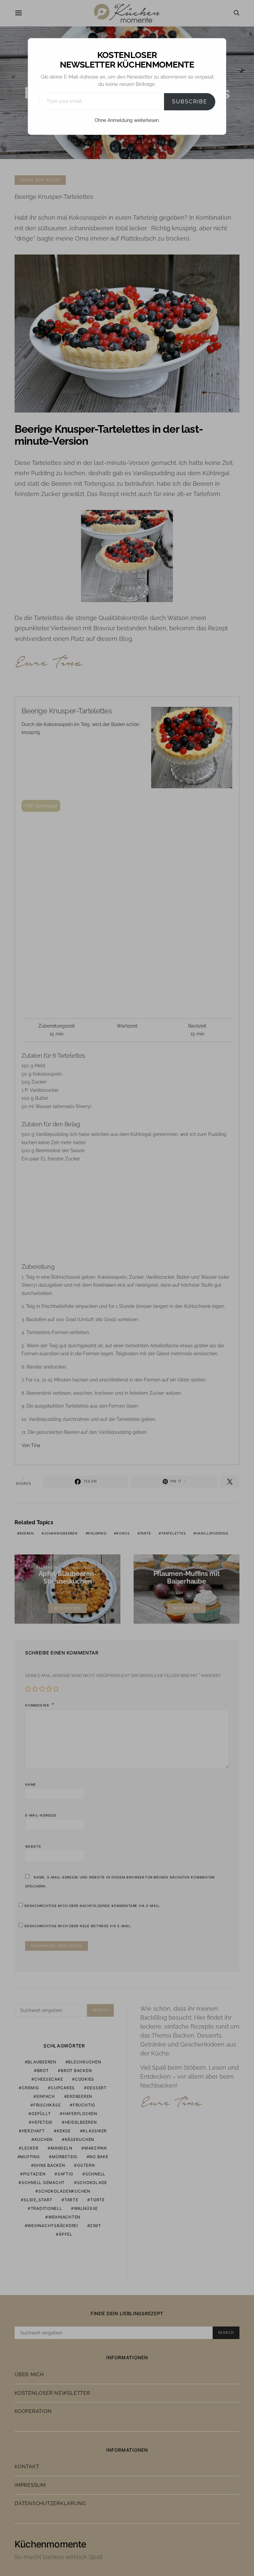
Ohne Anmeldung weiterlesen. (127, 120)
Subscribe (190, 102)
